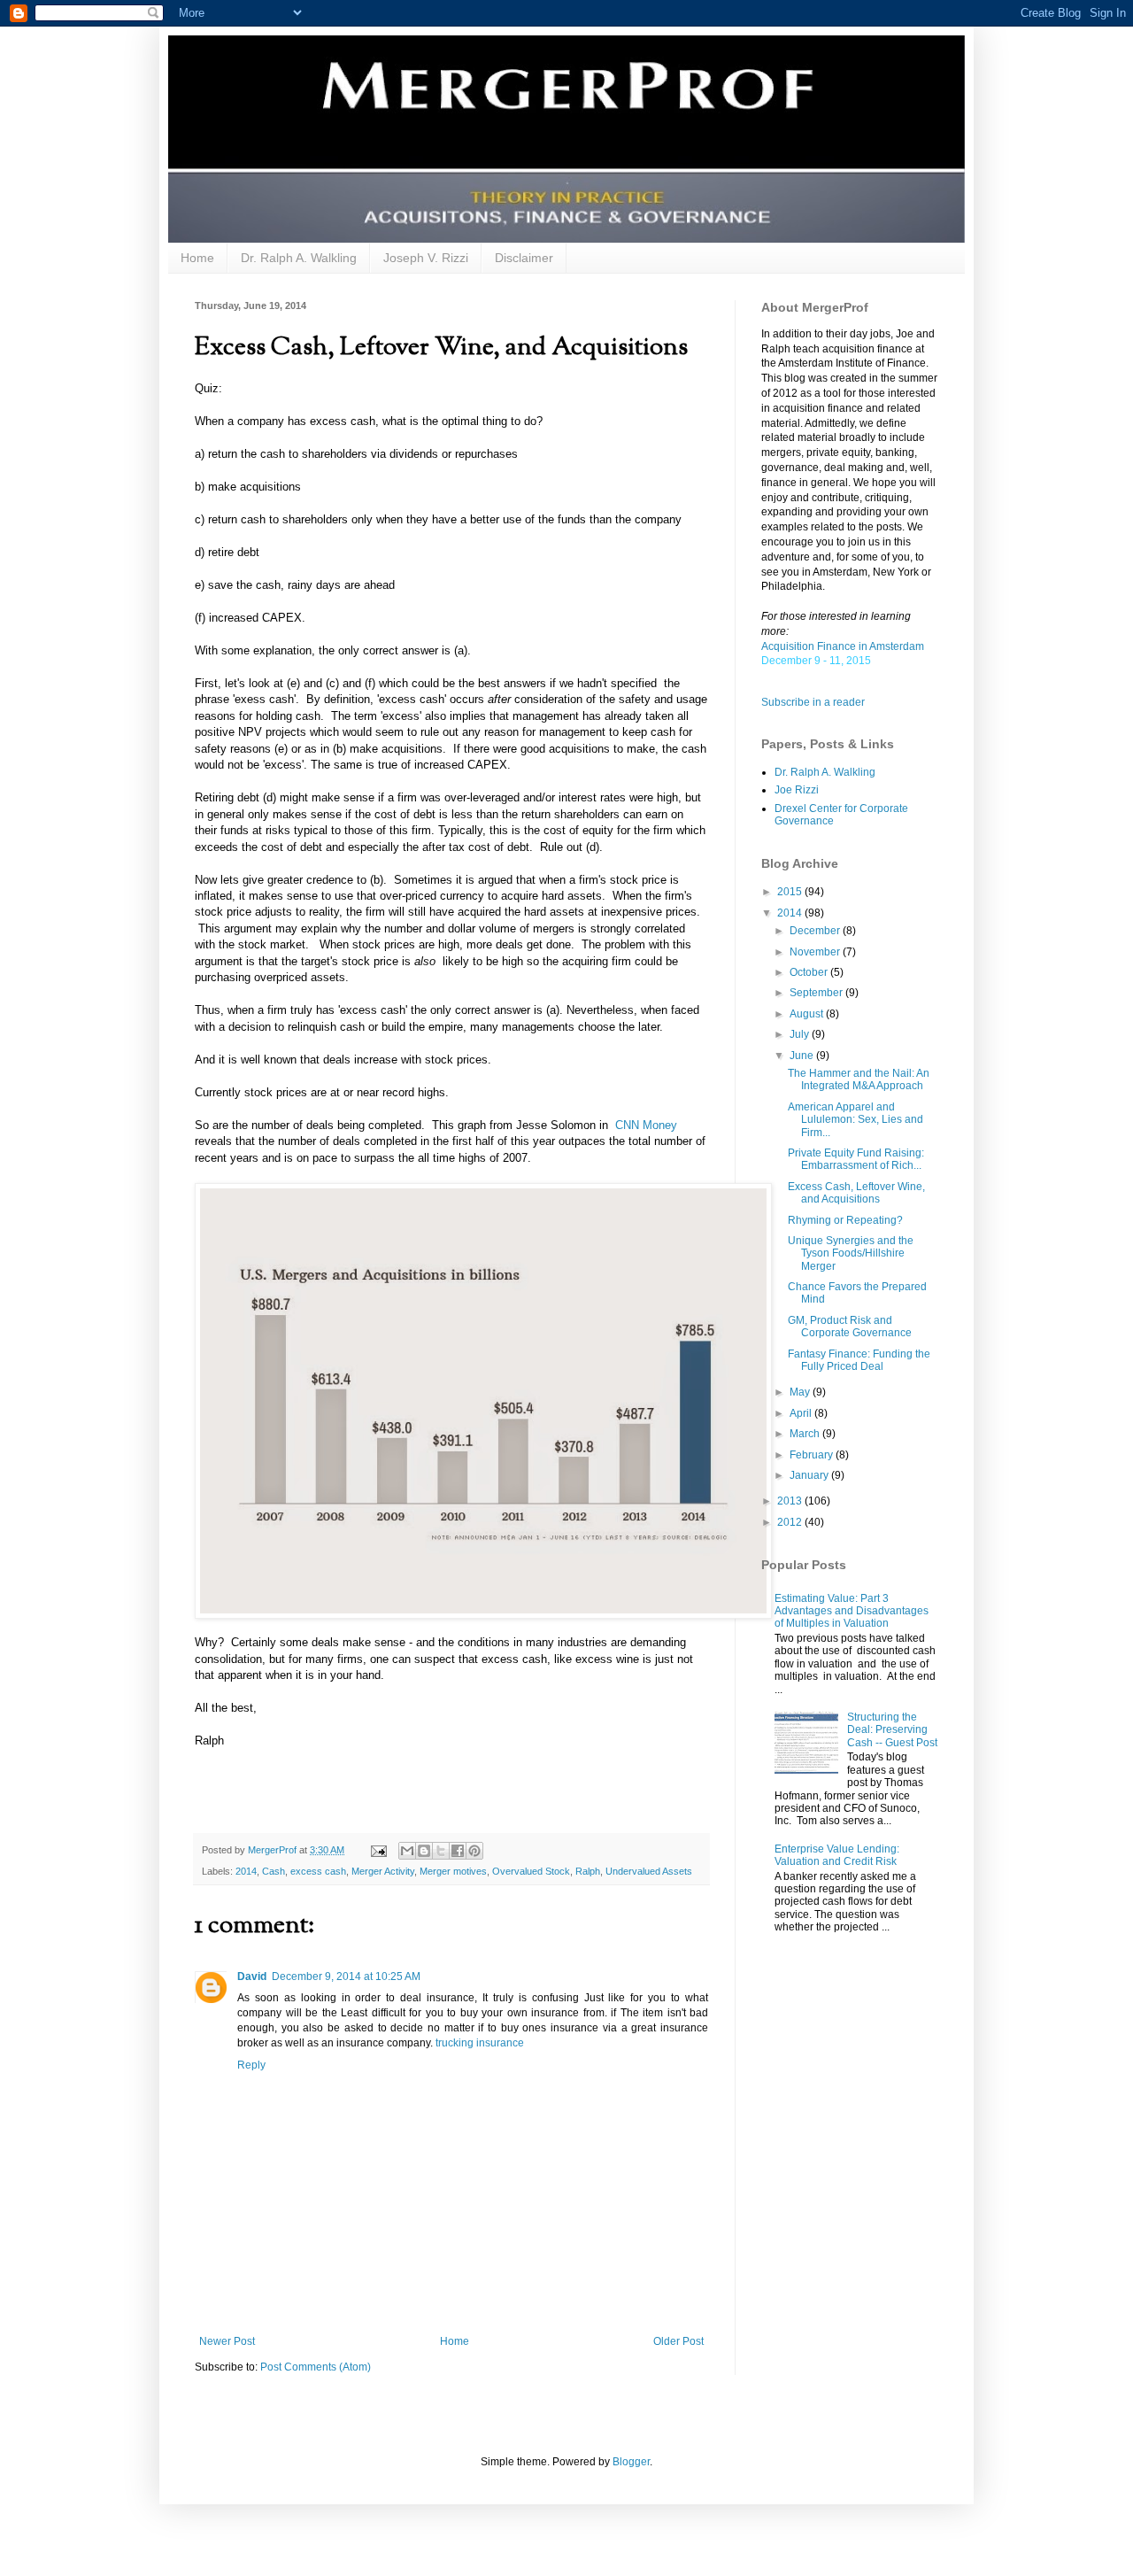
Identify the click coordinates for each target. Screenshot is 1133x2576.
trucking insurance (480, 2043)
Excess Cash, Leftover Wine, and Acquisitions (856, 1193)
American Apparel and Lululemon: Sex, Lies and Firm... (856, 1120)
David (252, 1976)
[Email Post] (378, 1850)
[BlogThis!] (424, 1851)
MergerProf (274, 1850)
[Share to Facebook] (458, 1851)
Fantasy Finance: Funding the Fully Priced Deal (859, 1360)
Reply (251, 2065)
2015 (791, 892)
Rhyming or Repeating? (845, 1220)
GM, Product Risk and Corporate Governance (850, 1327)
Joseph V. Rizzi (426, 258)
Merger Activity (383, 1871)
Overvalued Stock (531, 1871)
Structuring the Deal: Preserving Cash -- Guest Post (892, 1730)
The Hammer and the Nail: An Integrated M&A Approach (859, 1079)
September (817, 993)
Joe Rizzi (797, 790)
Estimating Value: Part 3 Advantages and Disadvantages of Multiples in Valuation (852, 1611)
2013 (791, 1501)
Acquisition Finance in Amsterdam (843, 646)
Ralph (588, 1871)
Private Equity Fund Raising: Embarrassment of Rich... (856, 1159)
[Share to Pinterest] (474, 1851)
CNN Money (646, 1125)
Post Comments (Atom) (316, 2367)
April (802, 1413)
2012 (791, 1522)
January (810, 1475)
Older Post (678, 2341)
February (813, 1455)
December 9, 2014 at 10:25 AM (346, 1976)
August (808, 1014)
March (806, 1434)
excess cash (318, 1871)
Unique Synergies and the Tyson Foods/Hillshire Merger (851, 1253)
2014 (246, 1871)
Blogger (631, 2462)
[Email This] (407, 1851)
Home (197, 258)
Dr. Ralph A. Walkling (299, 258)
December (816, 931)
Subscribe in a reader (813, 702)
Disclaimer (524, 258)
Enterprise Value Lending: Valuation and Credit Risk (837, 1855)
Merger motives (453, 1871)
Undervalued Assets (649, 1871)
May (801, 1392)
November (816, 952)
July (801, 1034)
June (803, 1056)
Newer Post (227, 2341)
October (810, 972)
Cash (274, 1871)
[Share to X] (441, 1851)
